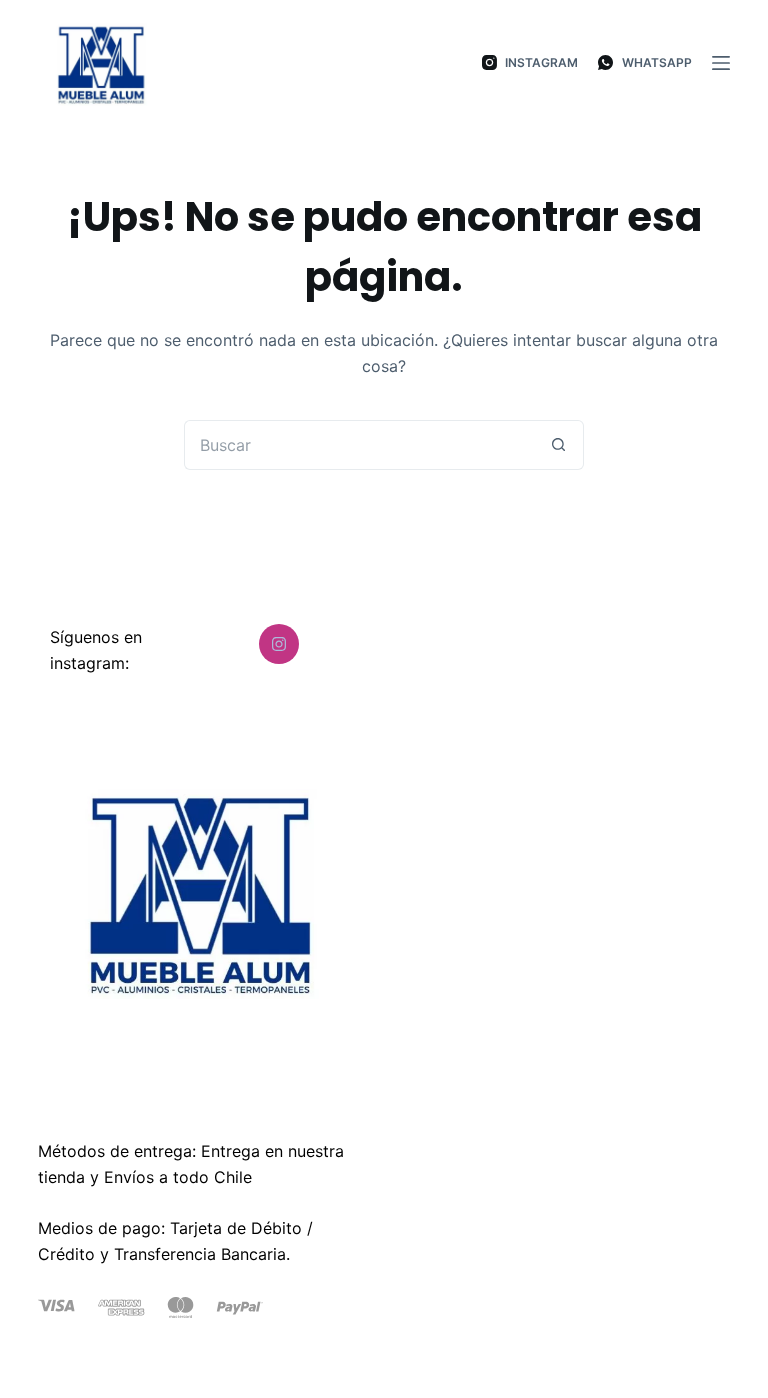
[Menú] (721, 63)
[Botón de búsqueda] (559, 445)
